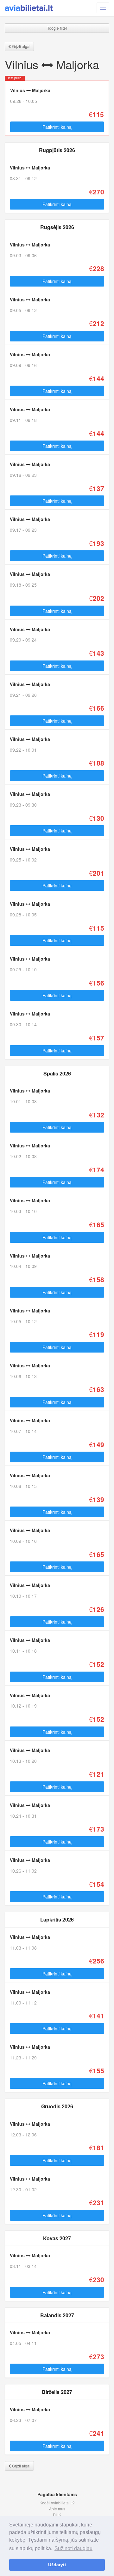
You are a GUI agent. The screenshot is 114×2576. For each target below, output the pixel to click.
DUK (57, 2515)
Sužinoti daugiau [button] (73, 2548)
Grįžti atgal (21, 46)
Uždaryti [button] (57, 2565)
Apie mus (57, 2509)
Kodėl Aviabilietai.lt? (57, 2503)
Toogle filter (57, 28)
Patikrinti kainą (57, 127)
